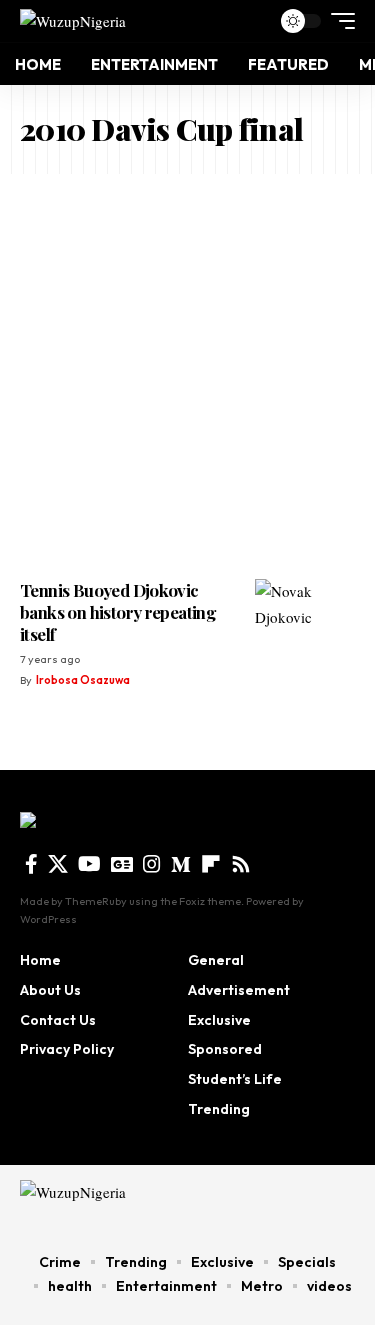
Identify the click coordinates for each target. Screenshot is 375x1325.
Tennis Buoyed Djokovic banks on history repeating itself (118, 612)
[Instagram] (152, 864)
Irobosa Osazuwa (83, 680)
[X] (58, 864)
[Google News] (122, 864)
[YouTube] (89, 864)
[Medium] (181, 864)
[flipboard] (211, 864)
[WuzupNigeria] (73, 20)
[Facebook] (31, 864)
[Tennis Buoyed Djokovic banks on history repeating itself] (305, 619)
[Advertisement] (187, 371)
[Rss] (241, 864)
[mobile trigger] (338, 21)
